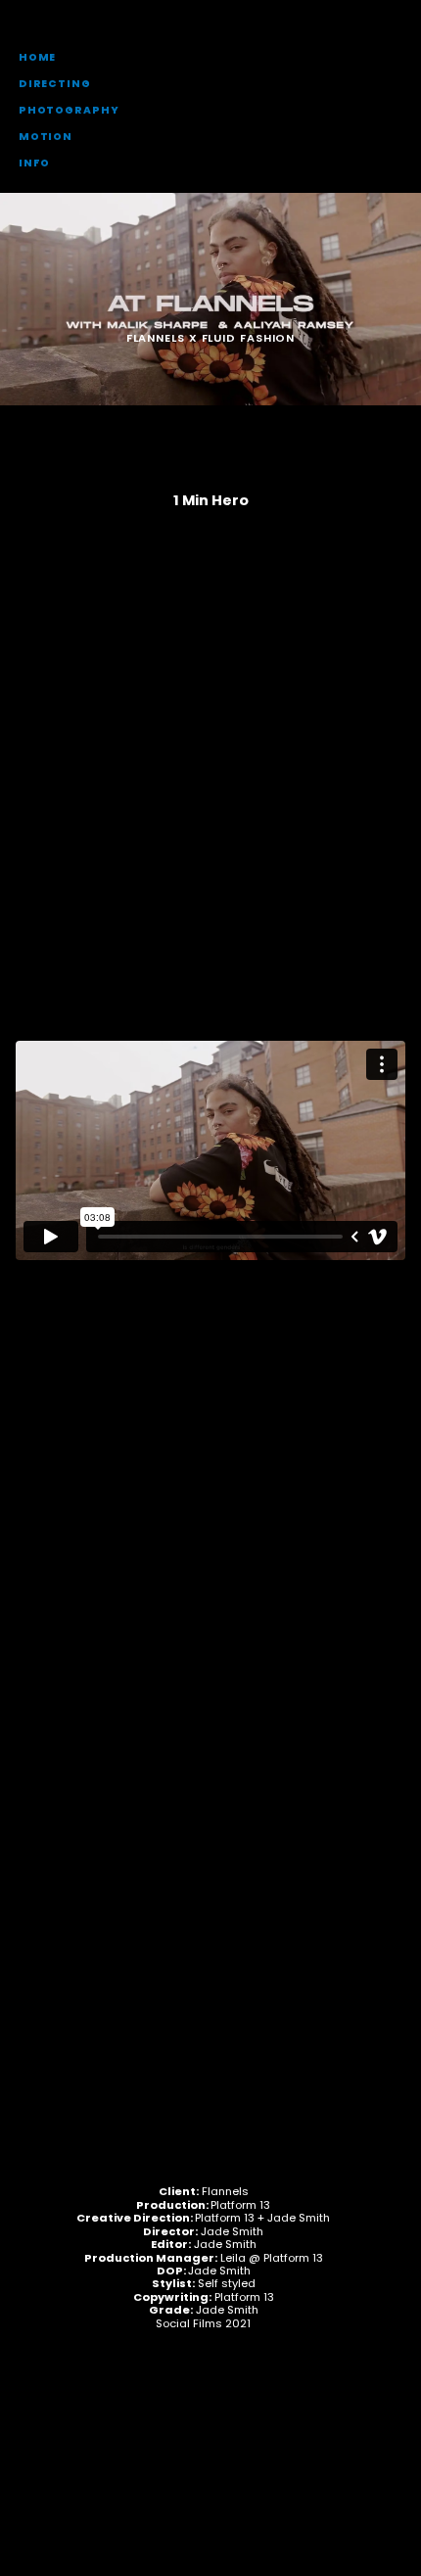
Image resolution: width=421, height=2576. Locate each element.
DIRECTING (55, 84)
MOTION (46, 137)
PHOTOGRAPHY (69, 110)
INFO (35, 163)
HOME (38, 57)
